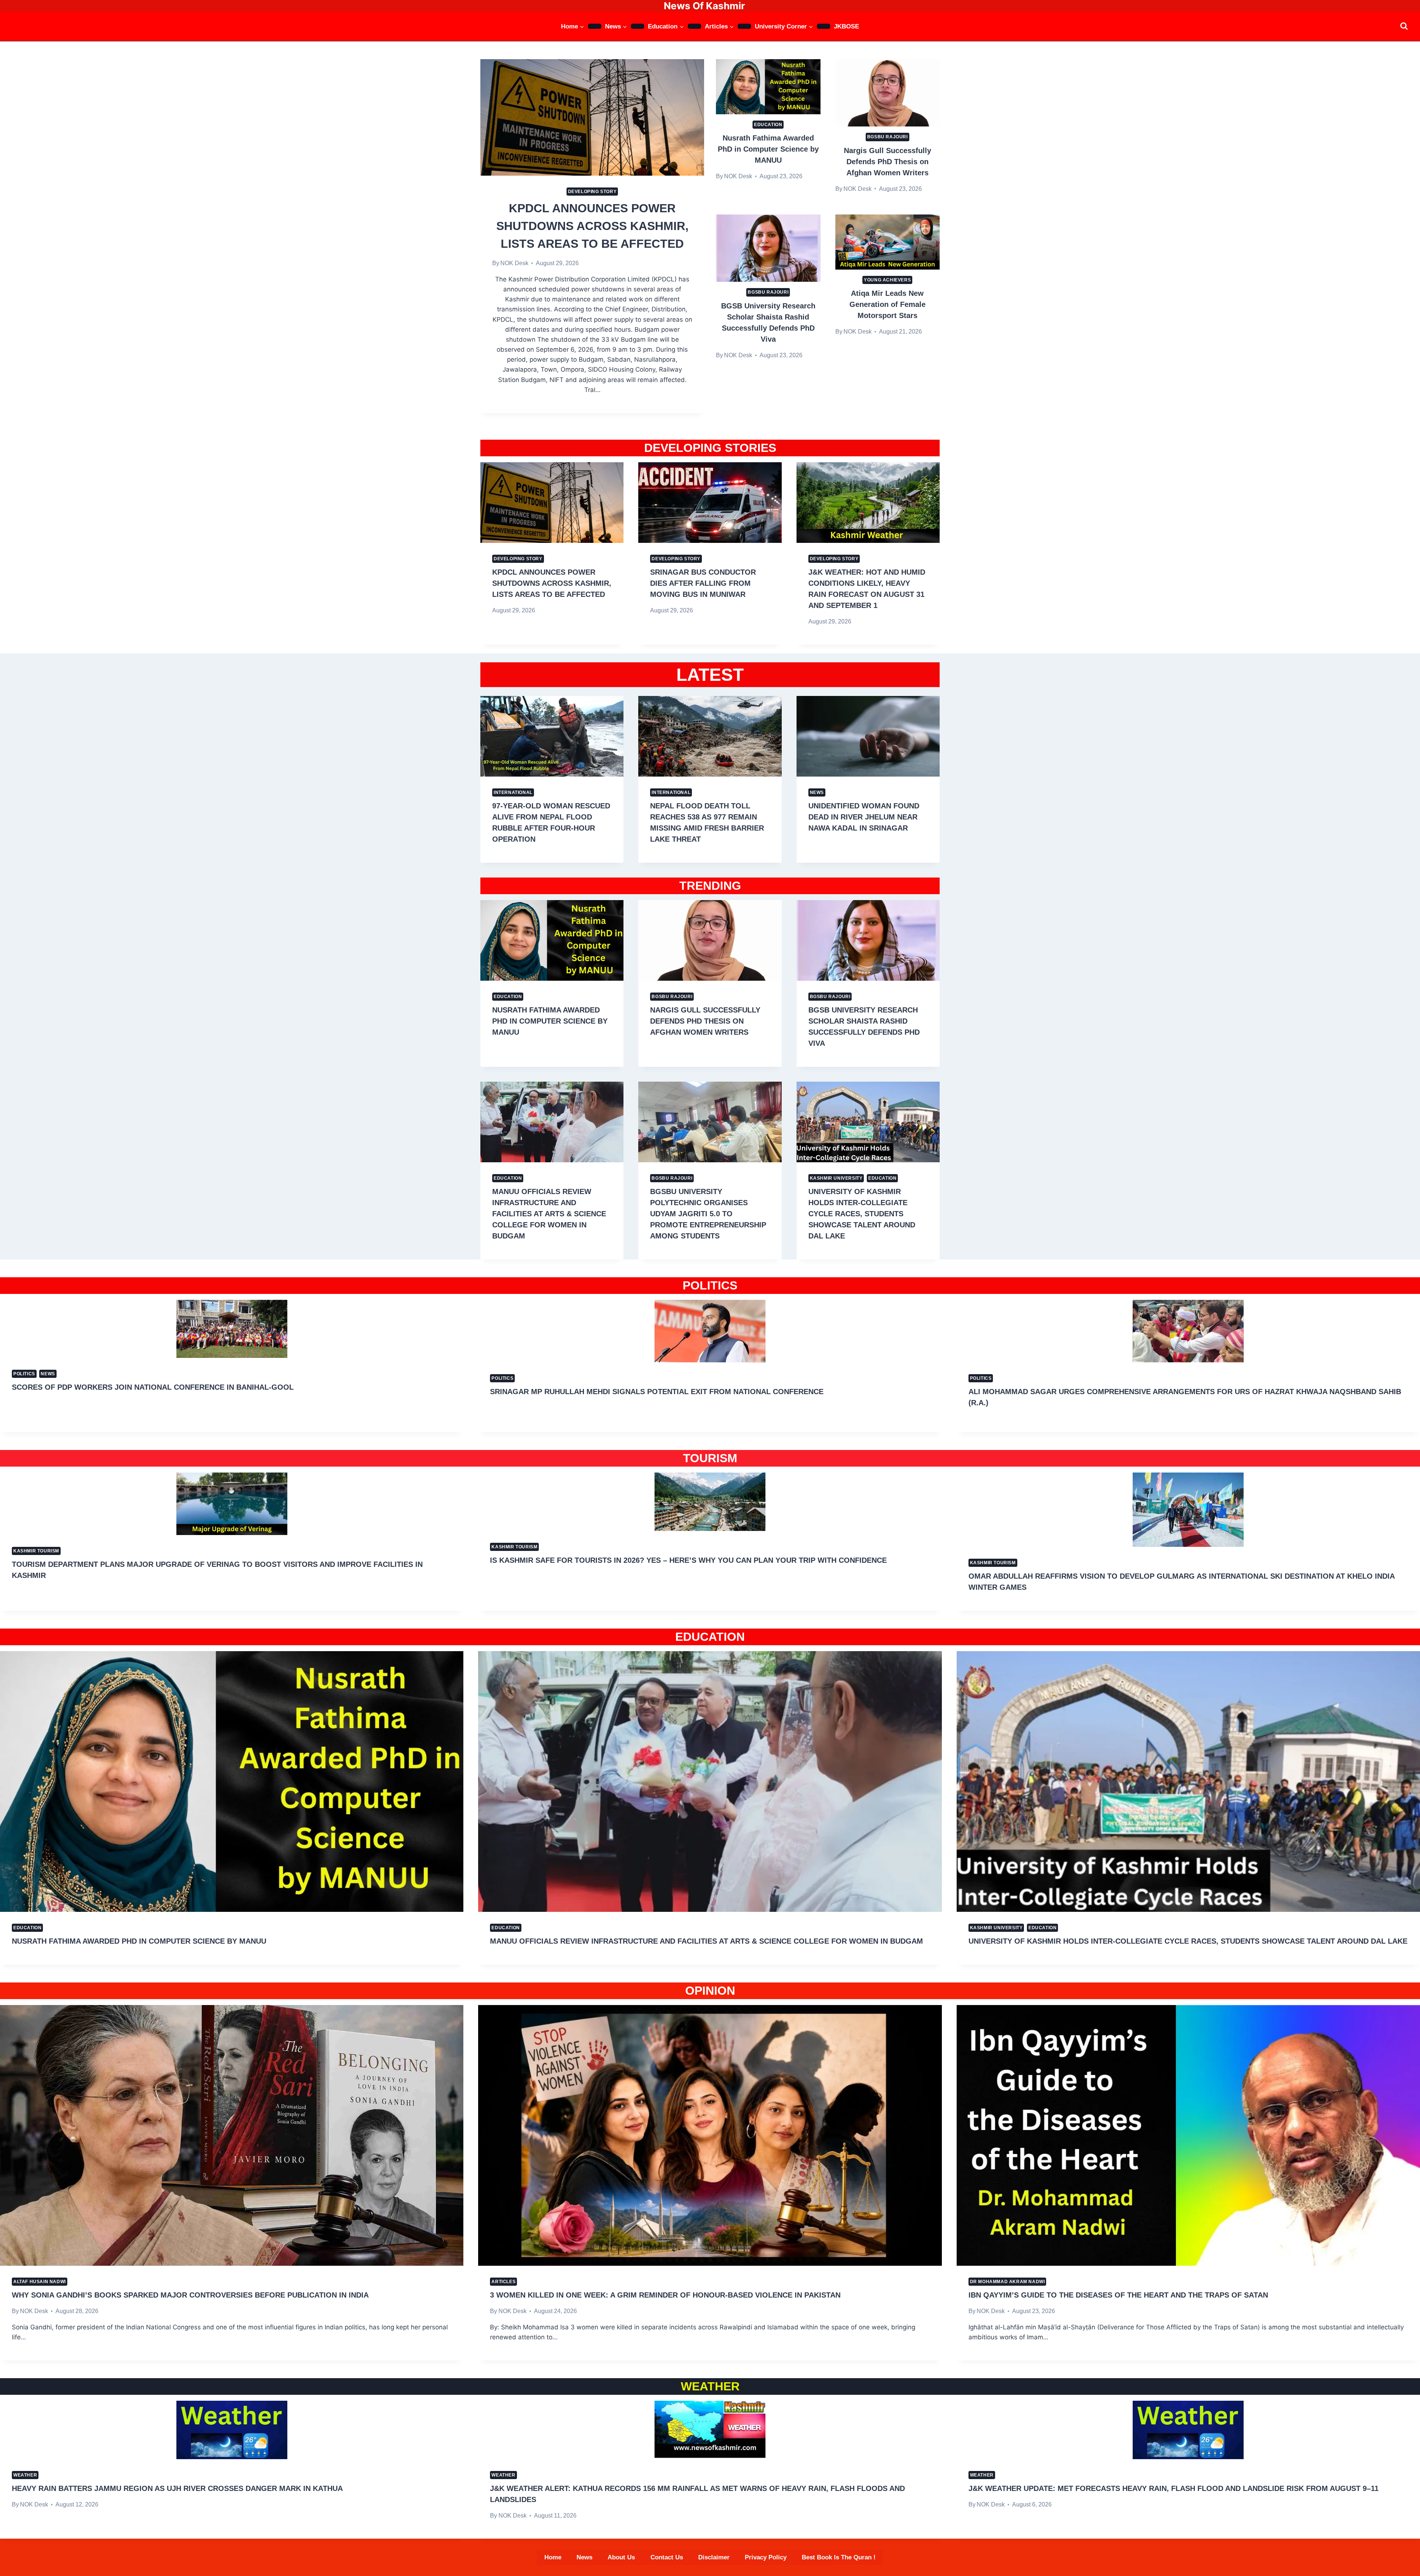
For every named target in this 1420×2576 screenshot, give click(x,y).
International (513, 792)
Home (553, 2557)
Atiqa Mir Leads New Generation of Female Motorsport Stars (887, 304)
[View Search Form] (1404, 26)
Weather (25, 2475)
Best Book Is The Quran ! (839, 2557)
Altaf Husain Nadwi (40, 2282)
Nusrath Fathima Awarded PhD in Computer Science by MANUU (768, 149)
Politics (24, 1374)
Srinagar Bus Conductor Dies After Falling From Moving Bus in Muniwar (703, 583)
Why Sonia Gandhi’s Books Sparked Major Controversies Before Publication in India (190, 2295)
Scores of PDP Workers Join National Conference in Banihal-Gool (153, 1387)
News (817, 792)
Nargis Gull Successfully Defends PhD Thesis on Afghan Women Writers (887, 162)
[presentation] (592, 117)
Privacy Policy (766, 2557)
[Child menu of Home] (595, 26)
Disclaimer (714, 2557)
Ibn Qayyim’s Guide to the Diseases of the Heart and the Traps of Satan (1118, 2295)
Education (768, 125)
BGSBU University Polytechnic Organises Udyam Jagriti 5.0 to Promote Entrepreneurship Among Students (708, 1214)
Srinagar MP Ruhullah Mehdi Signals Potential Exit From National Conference (657, 1392)
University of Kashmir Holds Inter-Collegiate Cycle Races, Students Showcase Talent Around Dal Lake (862, 1214)
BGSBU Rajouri (887, 137)
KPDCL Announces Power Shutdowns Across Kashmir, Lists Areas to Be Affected (592, 226)
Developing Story (592, 192)
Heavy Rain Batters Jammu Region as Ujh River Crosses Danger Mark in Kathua (177, 2488)
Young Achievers (887, 280)
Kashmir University (836, 1178)
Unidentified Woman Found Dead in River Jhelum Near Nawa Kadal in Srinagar (864, 817)
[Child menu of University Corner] (824, 26)
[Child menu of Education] (694, 26)
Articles (503, 2282)
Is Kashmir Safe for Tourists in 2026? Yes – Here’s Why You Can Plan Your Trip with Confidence (688, 1560)
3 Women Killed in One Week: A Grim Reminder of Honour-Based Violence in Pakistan (665, 2295)
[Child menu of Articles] (744, 26)
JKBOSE (846, 26)
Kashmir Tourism (36, 1551)
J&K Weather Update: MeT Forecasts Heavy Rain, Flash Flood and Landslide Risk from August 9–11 (1174, 2488)
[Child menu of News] (638, 26)
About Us (621, 2557)
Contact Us (667, 2557)
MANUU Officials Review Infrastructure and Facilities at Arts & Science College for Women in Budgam (549, 1214)
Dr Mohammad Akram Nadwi (1007, 2282)
